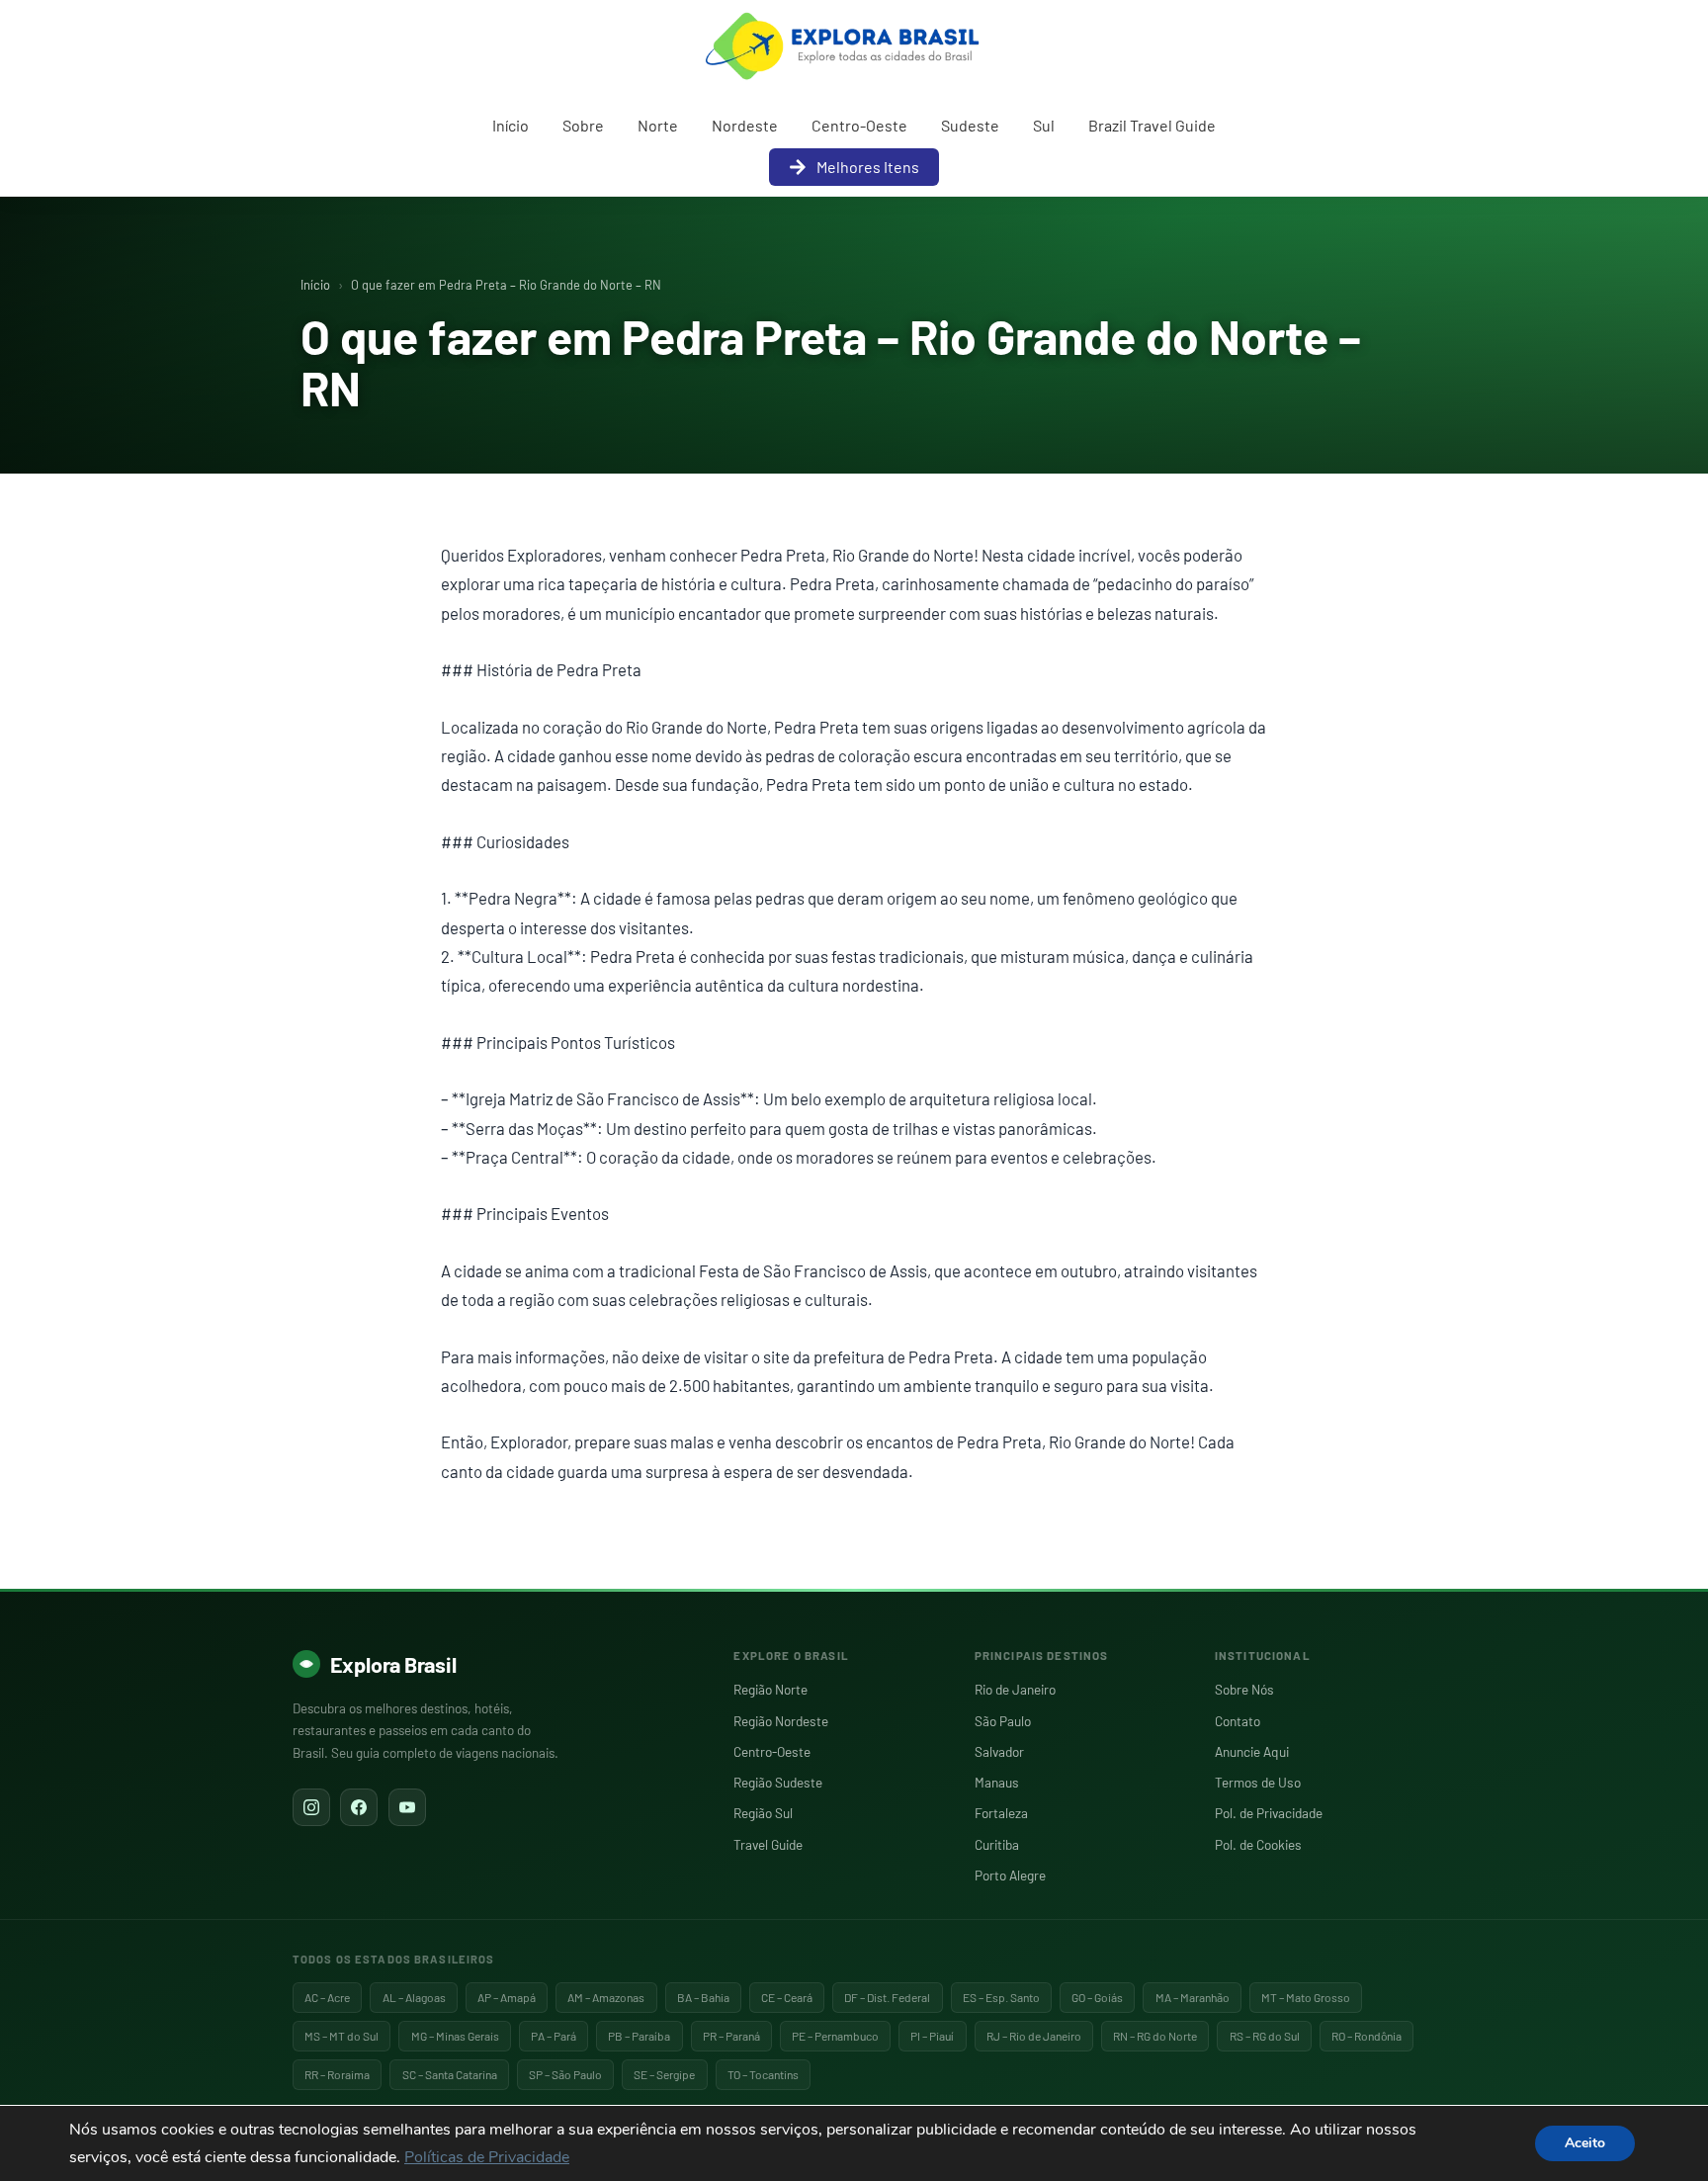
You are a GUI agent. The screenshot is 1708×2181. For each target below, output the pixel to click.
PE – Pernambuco (835, 2036)
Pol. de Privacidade (1269, 1813)
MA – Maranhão (1193, 1997)
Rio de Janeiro (1015, 1689)
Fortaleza (1001, 1813)
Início (511, 125)
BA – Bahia (703, 1997)
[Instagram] (311, 1807)
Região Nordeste (781, 1721)
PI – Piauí (932, 2036)
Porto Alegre (1010, 1875)
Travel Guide (768, 1844)
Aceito (1585, 2143)
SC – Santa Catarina (450, 2074)
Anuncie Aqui (1252, 1751)
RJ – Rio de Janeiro (1034, 2036)
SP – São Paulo (565, 2074)
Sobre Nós (1244, 1689)
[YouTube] (407, 1807)
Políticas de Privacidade (487, 2157)
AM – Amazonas (606, 1997)
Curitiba (997, 1844)
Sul (1044, 125)
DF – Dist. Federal (887, 1997)
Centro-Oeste (859, 125)
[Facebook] (359, 1807)
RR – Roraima (337, 2074)
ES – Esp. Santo (1001, 1997)
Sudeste (970, 125)
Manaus (997, 1782)
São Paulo (1003, 1721)
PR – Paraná (731, 2036)
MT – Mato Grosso (1306, 1997)
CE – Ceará (787, 1997)
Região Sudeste (778, 1782)
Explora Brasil (393, 1664)
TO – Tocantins (763, 2074)
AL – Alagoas (414, 1997)
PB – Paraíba (639, 2036)
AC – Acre (327, 1997)
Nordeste (745, 125)
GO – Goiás (1097, 1997)
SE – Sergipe (664, 2074)
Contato (1238, 1721)
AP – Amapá (507, 1997)
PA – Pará (554, 2036)
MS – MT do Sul (342, 2036)
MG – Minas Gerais (455, 2036)
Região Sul (763, 1813)
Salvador (999, 1751)
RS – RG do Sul (1265, 2036)
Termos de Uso (1258, 1782)
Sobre (583, 125)
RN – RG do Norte (1155, 2036)
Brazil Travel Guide (1152, 125)
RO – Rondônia (1366, 2036)
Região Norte (770, 1689)
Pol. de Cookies (1258, 1844)
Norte (658, 125)
